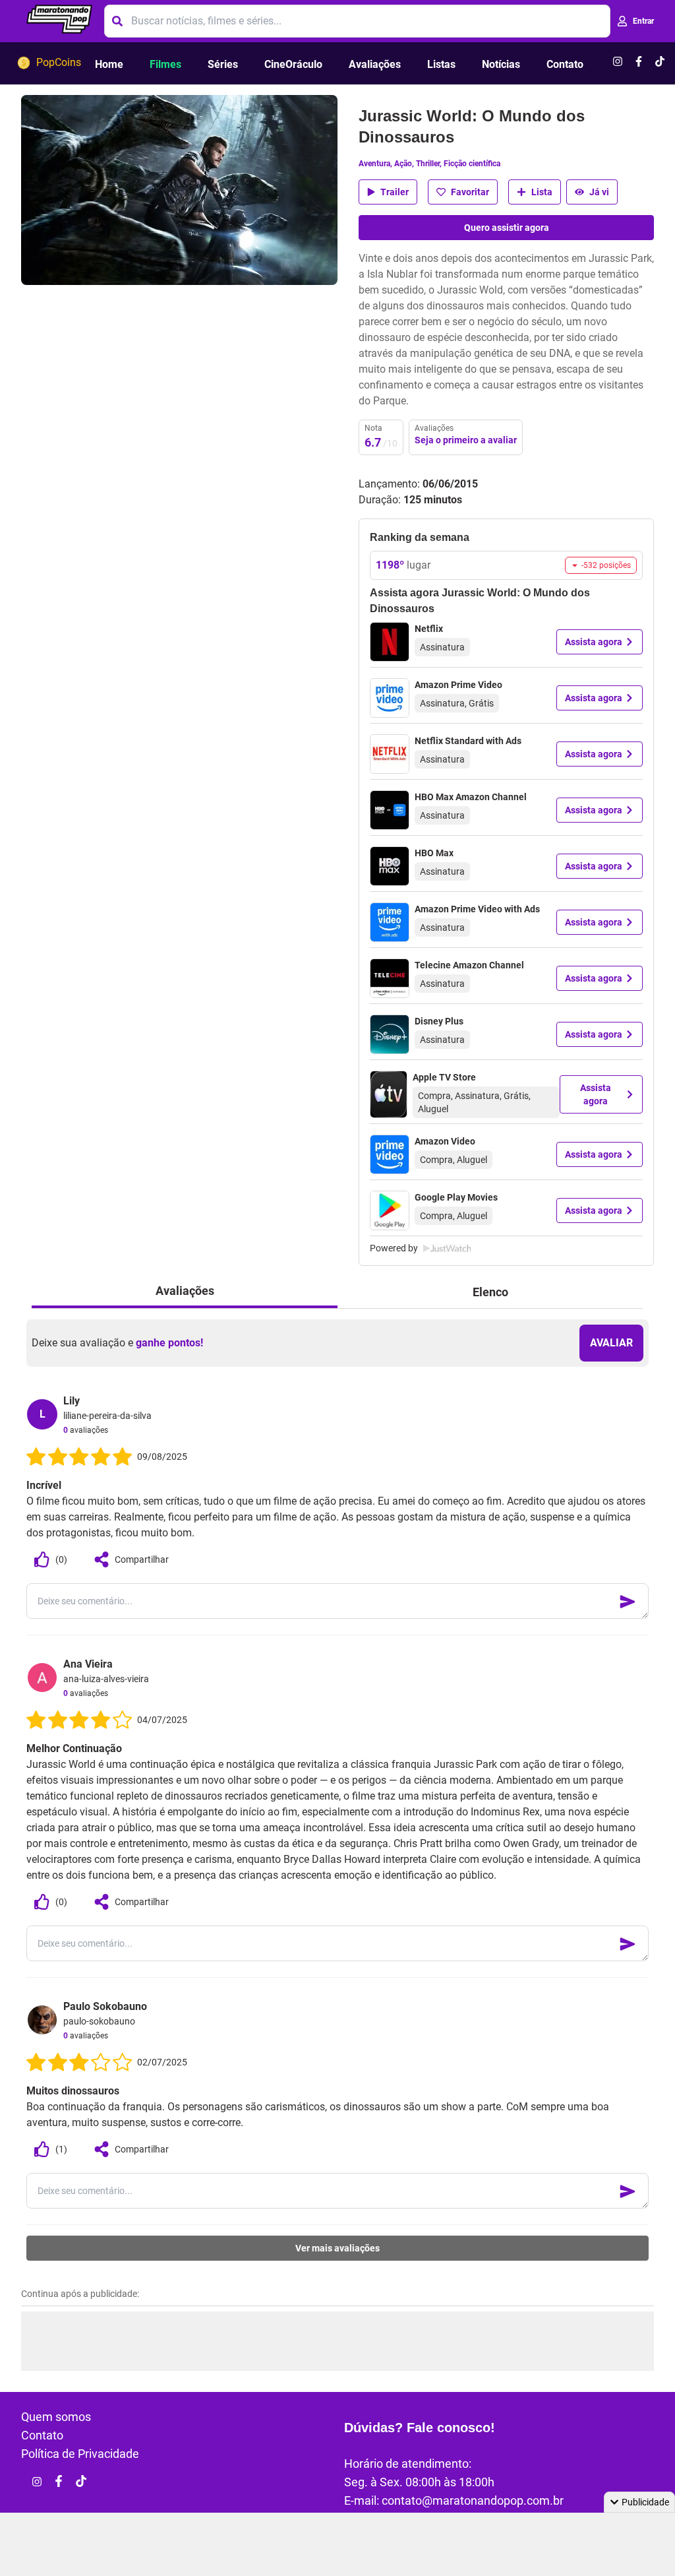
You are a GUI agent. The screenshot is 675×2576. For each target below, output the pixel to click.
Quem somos (56, 2417)
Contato (565, 64)
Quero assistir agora (507, 228)
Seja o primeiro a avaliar (466, 440)
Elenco (490, 1292)
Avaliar (611, 1343)
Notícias (501, 64)
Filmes (165, 64)
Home (109, 64)
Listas (441, 64)
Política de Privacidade (80, 2454)
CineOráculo (293, 64)
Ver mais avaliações (337, 2248)
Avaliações (375, 64)
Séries (223, 64)
